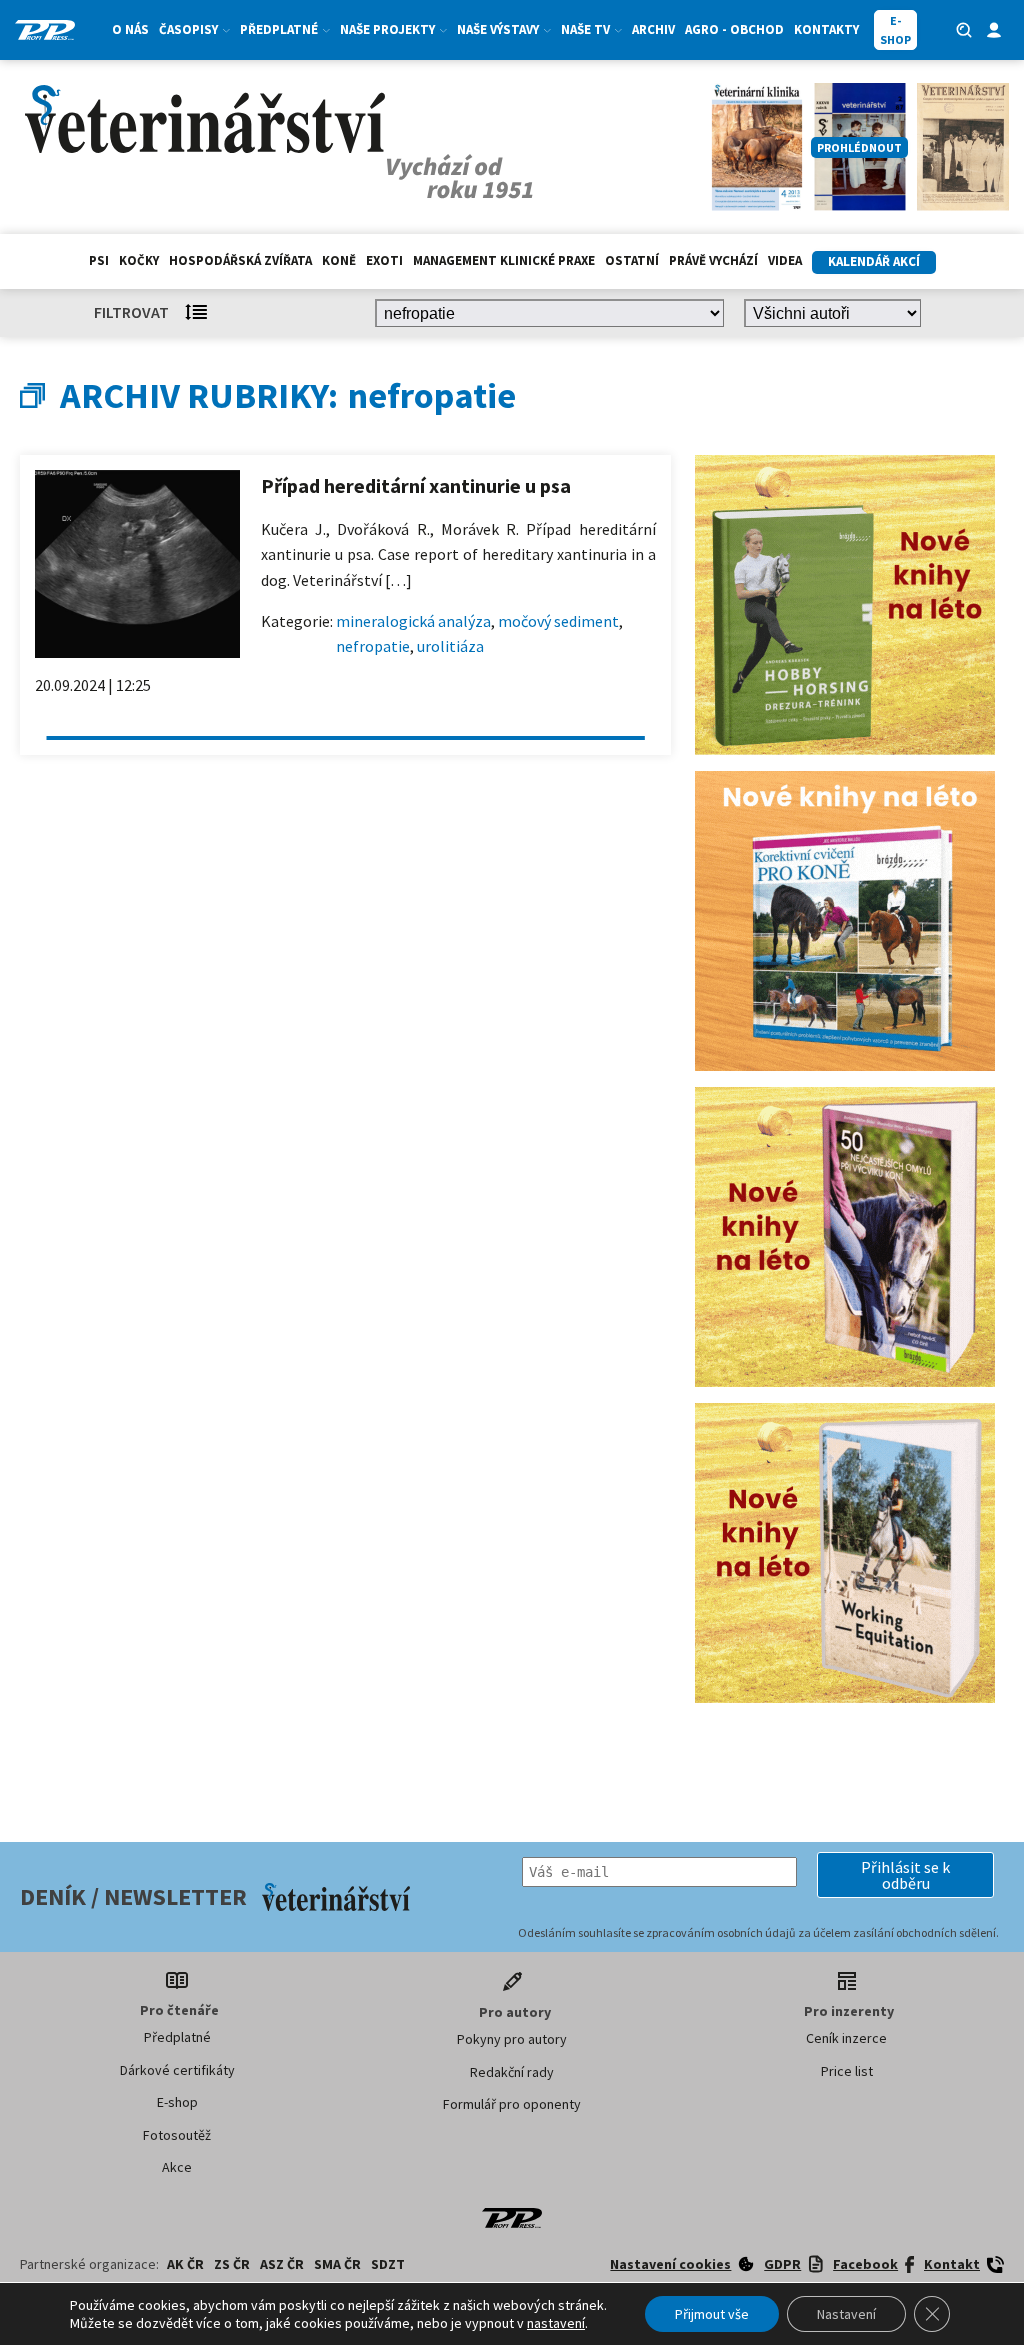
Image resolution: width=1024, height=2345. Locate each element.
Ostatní (632, 260)
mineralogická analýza (413, 621)
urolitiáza (450, 646)
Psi (99, 260)
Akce (177, 2167)
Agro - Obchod (734, 29)
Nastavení (846, 2314)
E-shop (177, 2102)
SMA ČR (337, 2264)
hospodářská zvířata (240, 260)
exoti (384, 260)
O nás (130, 29)
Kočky (139, 260)
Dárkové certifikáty (177, 2070)
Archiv (653, 29)
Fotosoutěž (177, 2135)
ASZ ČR (282, 2264)
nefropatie (373, 646)
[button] (905, 1875)
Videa (785, 260)
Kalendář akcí (874, 261)
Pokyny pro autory (512, 2039)
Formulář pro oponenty (512, 2104)
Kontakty (826, 29)
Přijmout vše (712, 2314)
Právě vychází (713, 260)
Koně (339, 260)
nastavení (556, 2323)
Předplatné (177, 2037)
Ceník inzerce (846, 2038)
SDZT (388, 2264)
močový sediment (558, 621)
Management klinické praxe (504, 260)
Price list (847, 2071)
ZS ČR (232, 2264)
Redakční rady (512, 2072)
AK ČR (185, 2264)
